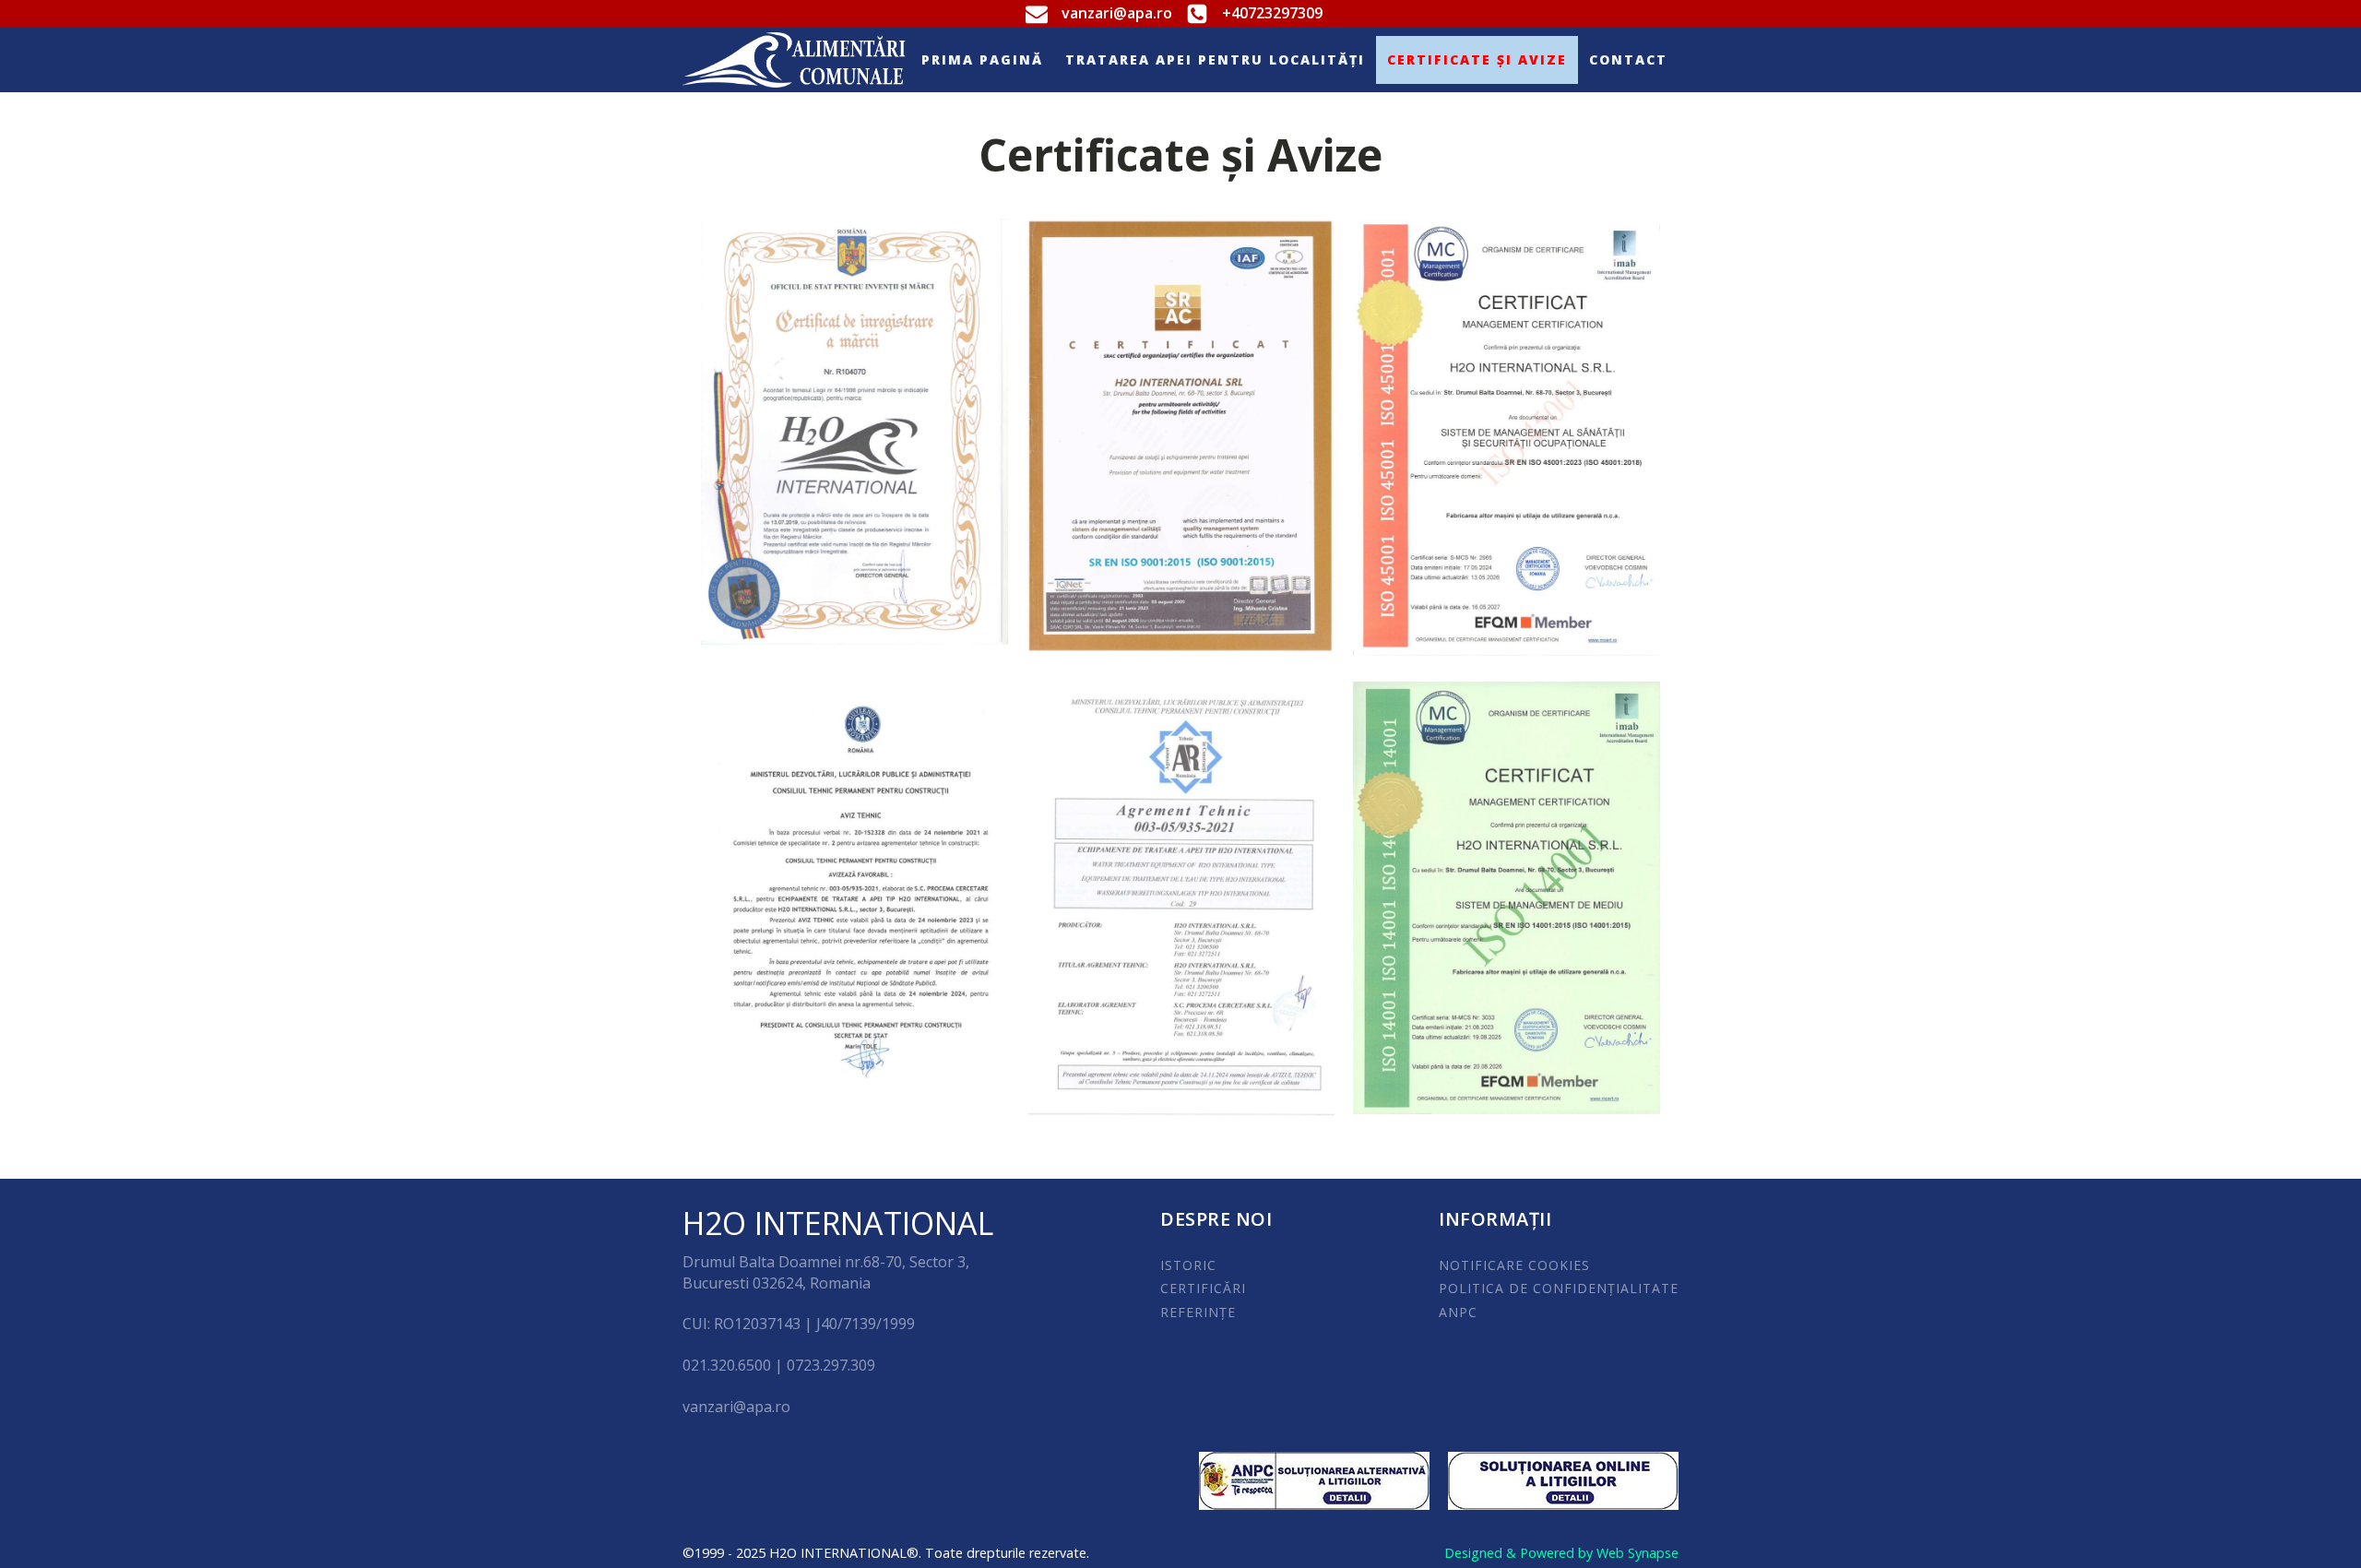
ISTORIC (1188, 1265)
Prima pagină (982, 59)
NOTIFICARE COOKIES (1514, 1265)
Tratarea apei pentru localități (1215, 59)
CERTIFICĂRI (1203, 1288)
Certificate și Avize (1477, 59)
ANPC (1458, 1312)
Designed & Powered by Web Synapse (1561, 1553)
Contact (1628, 59)
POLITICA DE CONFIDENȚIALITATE (1559, 1288)
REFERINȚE (1198, 1312)
